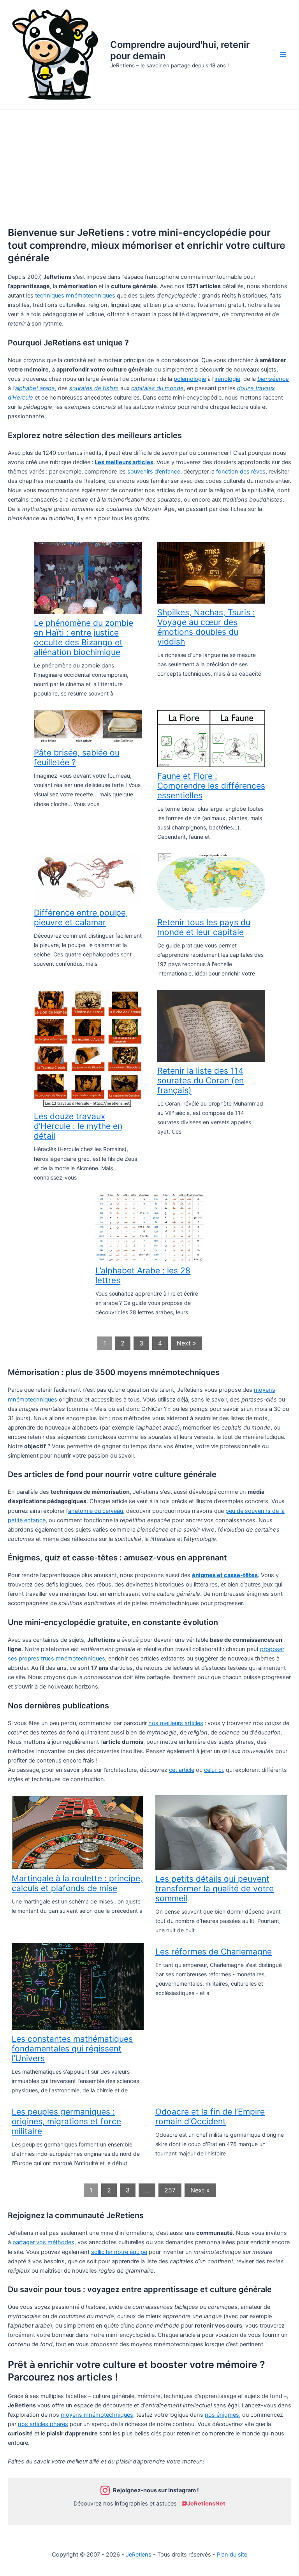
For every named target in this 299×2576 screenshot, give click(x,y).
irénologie (227, 379)
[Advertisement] (149, 168)
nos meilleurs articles (176, 1723)
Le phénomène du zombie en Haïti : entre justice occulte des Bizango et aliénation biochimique (84, 637)
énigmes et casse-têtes (225, 1575)
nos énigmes (222, 2415)
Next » (186, 1343)
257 (170, 2190)
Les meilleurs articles (124, 462)
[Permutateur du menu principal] (283, 55)
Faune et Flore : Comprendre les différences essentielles (211, 786)
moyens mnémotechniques (97, 2415)
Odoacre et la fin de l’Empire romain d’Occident (210, 2116)
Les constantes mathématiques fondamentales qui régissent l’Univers (72, 2049)
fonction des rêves (241, 472)
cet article (182, 1770)
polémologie (190, 379)
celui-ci (213, 1770)
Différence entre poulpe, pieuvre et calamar (81, 917)
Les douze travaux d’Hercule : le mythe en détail (78, 1126)
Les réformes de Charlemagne (214, 1952)
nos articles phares (43, 2424)
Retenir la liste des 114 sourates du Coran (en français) (201, 1080)
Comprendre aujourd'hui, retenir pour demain (180, 50)
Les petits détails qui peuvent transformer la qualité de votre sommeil (215, 1888)
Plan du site (232, 2555)
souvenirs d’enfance (154, 472)
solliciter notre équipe (119, 2252)
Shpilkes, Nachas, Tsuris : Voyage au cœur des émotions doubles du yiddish (206, 627)
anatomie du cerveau (96, 1511)
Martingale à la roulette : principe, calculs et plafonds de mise (77, 1883)
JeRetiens (139, 2555)
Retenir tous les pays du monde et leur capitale (204, 927)
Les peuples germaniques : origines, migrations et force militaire (66, 2121)
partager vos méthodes (43, 2242)
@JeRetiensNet (203, 2504)
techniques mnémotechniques (75, 296)
